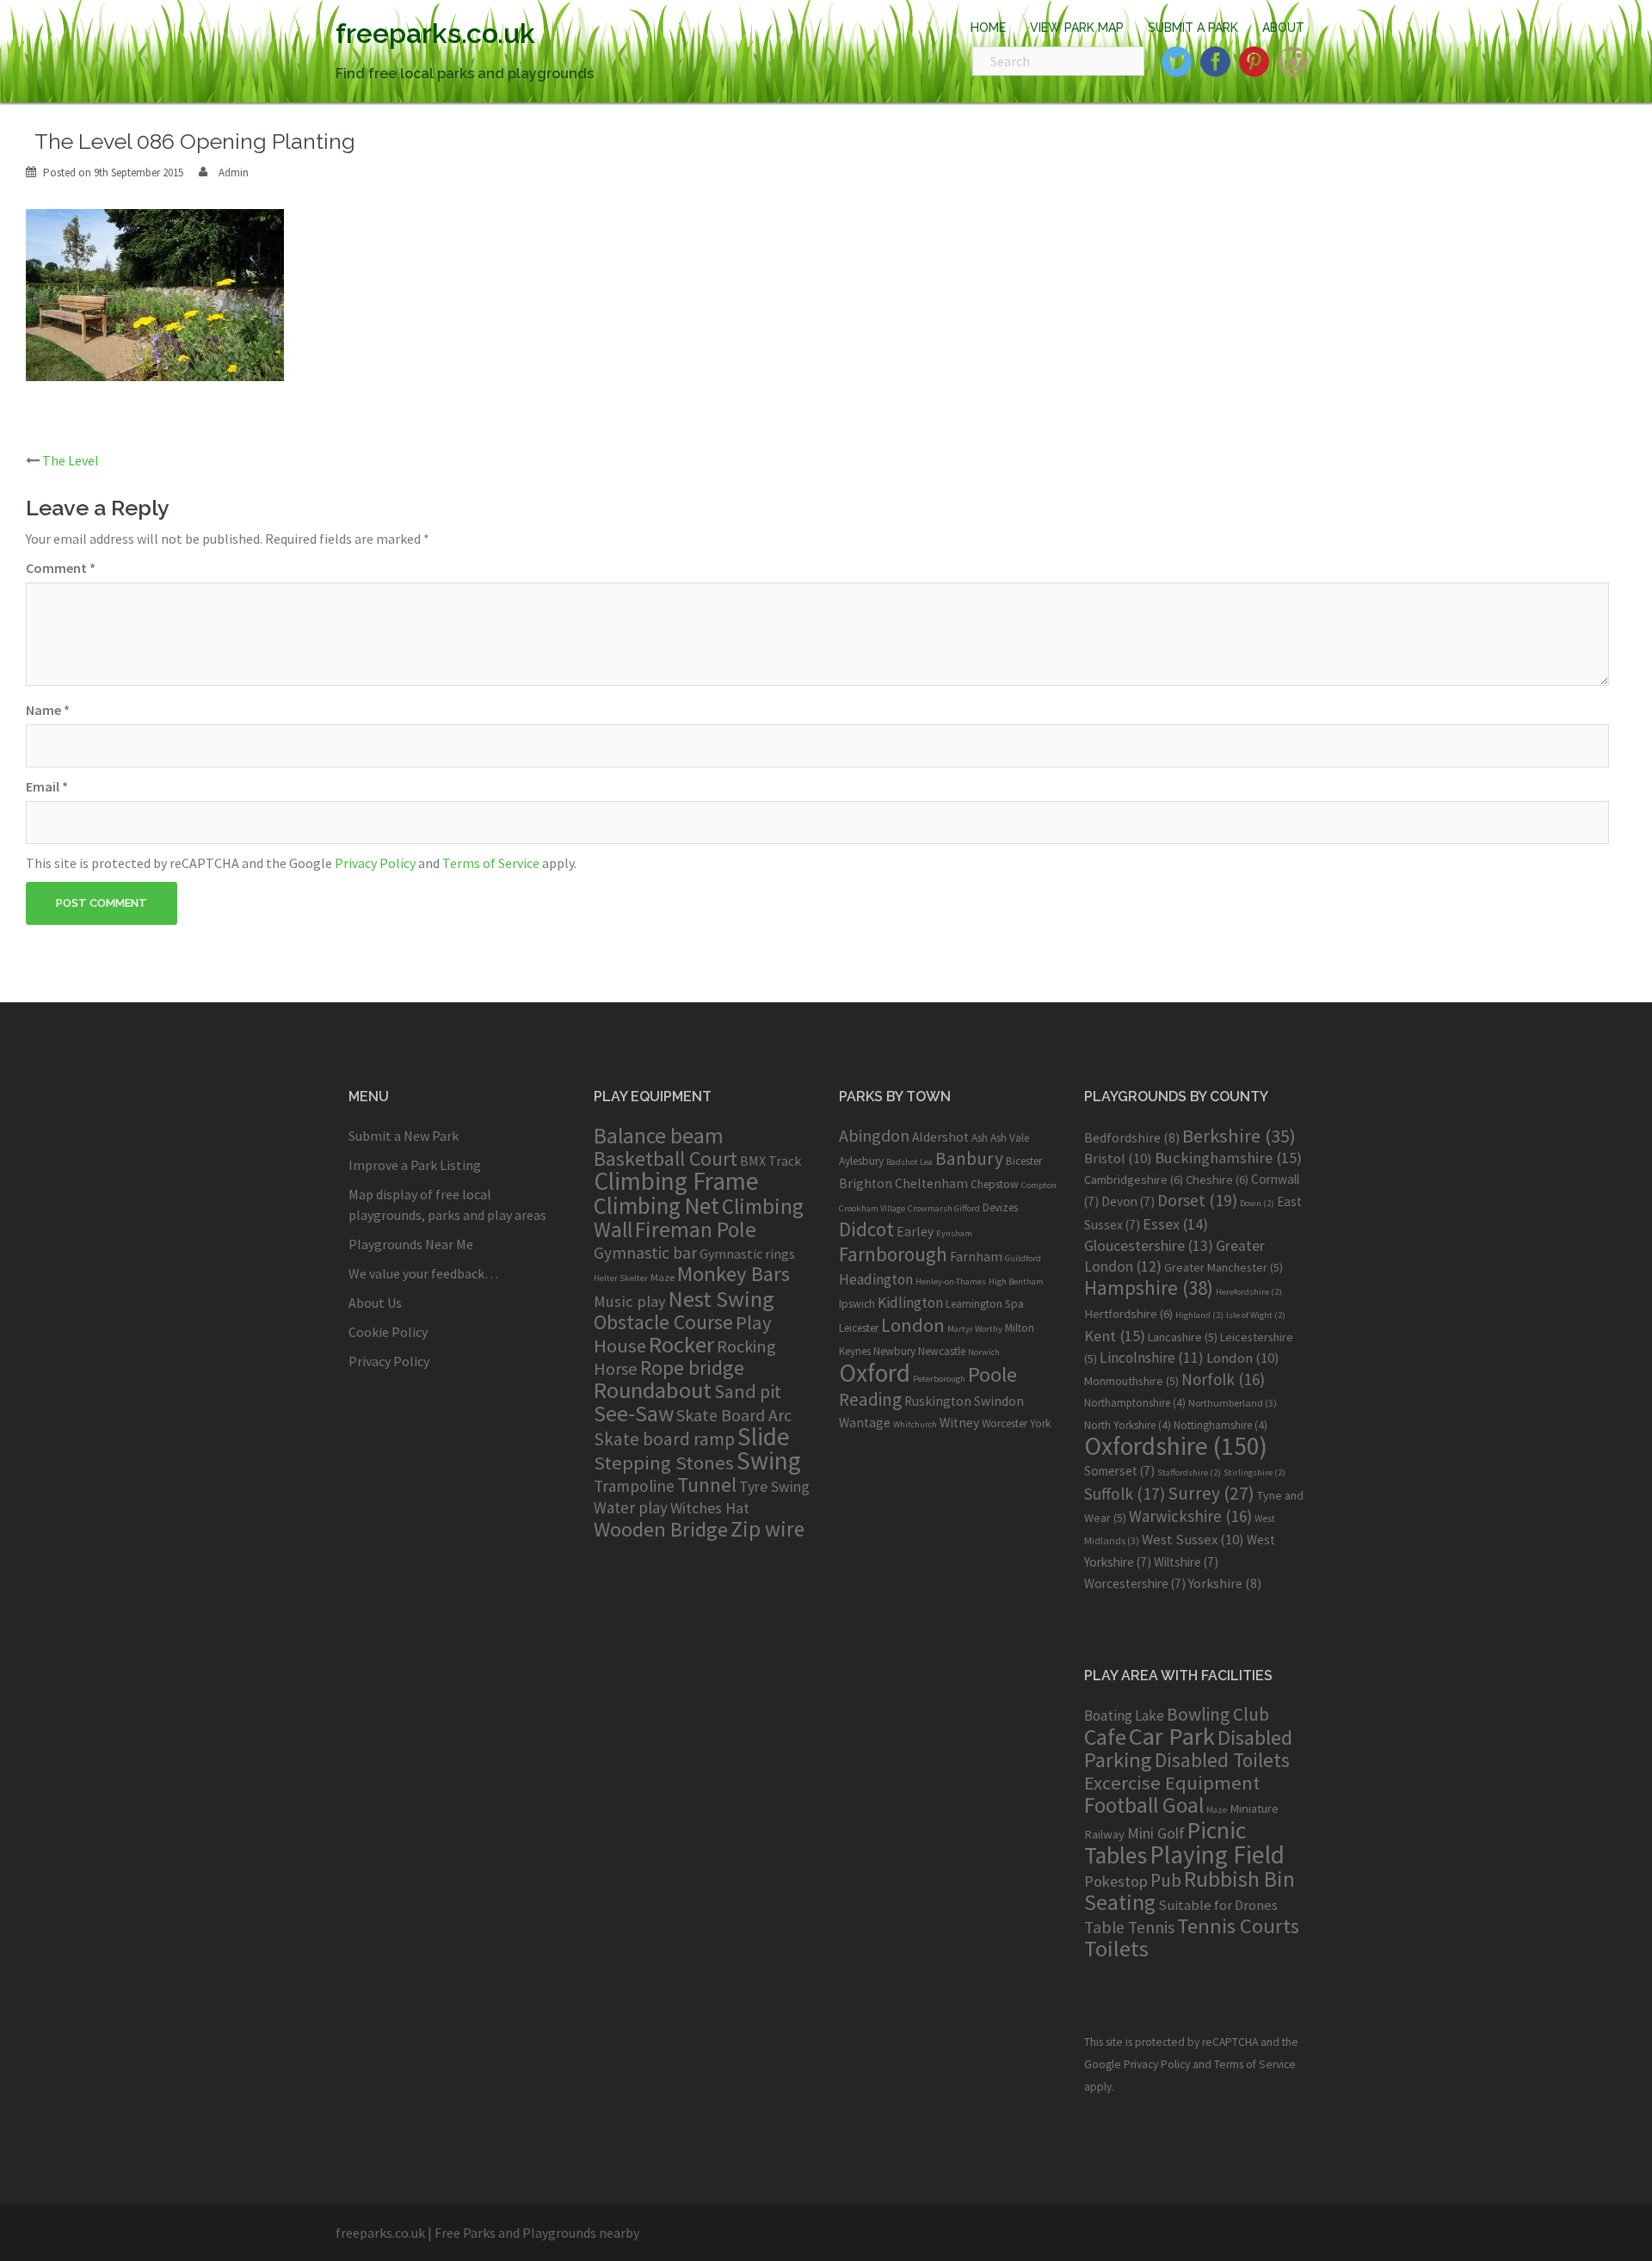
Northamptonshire (1135, 1403)
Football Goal (1144, 1805)
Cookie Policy (388, 1332)
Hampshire (1149, 1288)
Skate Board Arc (734, 1415)
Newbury (894, 1351)
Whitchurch (915, 1424)
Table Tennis (1129, 1927)
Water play (631, 1507)
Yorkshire (1225, 1583)
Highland (1199, 1315)
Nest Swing (721, 1299)
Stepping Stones (664, 1463)
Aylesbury (861, 1161)
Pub (1166, 1880)
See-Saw (634, 1414)
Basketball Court (666, 1158)
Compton (1039, 1185)
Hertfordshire (1128, 1314)
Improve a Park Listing (415, 1165)
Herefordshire (1249, 1292)
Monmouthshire (1131, 1381)
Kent (1115, 1336)
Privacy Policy (375, 863)
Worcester (1005, 1423)
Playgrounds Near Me (411, 1244)
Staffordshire (1189, 1472)
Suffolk (1125, 1494)
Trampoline (634, 1486)
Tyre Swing (774, 1487)
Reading (870, 1399)
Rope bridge (692, 1368)
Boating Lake (1124, 1716)
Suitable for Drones (1218, 1905)
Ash (980, 1138)
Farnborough (893, 1254)
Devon (1128, 1201)
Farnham (976, 1257)
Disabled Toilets (1222, 1760)
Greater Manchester (1224, 1267)
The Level (71, 460)
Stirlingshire (1254, 1472)
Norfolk (1223, 1379)
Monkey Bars (734, 1274)
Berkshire (1239, 1136)
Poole (992, 1374)
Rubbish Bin (1239, 1879)
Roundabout (653, 1390)
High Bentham (1016, 1281)
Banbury (969, 1158)
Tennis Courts (1238, 1926)
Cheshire (1217, 1180)
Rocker (681, 1344)
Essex (1175, 1224)
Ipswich (857, 1304)
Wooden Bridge (661, 1529)
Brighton (866, 1183)
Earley (915, 1232)
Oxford (875, 1373)
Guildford (1023, 1258)
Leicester (859, 1328)
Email (47, 786)
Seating (1120, 1902)
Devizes (1000, 1208)
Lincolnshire (1152, 1358)
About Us (375, 1303)
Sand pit (748, 1391)
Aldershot (940, 1137)
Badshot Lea (909, 1162)
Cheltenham (931, 1183)
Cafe (1105, 1737)
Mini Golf (1156, 1833)
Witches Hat (710, 1508)
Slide (764, 1436)
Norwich (984, 1352)
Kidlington (910, 1303)
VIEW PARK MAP (1077, 28)
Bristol (1118, 1158)
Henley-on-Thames (951, 1281)
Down (1257, 1203)
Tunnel (707, 1485)
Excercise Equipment (1172, 1783)
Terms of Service (491, 863)
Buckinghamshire (1228, 1158)
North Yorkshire (1128, 1425)
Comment (61, 568)
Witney (959, 1423)
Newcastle (942, 1351)
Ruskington (938, 1401)
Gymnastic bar (645, 1253)
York (1040, 1423)
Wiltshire (1186, 1562)
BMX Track (771, 1161)
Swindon (999, 1401)
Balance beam (659, 1136)
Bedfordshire (1132, 1137)
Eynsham (954, 1233)
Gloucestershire (1149, 1245)
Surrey (1211, 1493)
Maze (663, 1277)
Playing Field (1217, 1854)
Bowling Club (1218, 1714)
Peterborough (939, 1379)
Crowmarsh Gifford (944, 1208)
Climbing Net (656, 1205)
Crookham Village (872, 1208)
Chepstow (995, 1184)
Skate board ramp (664, 1439)
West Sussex (1193, 1539)
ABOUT (1283, 28)
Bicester (1024, 1161)
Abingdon (874, 1135)
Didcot (866, 1229)
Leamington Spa (985, 1304)
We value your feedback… (423, 1273)
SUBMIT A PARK (1193, 28)
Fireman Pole (696, 1229)
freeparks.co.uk (435, 33)
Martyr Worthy (975, 1329)
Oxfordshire (1176, 1446)
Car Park (1172, 1736)
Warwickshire (1190, 1516)
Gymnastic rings (747, 1254)
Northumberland (1233, 1403)
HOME (988, 28)
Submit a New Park (404, 1136)
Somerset (1119, 1471)
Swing (769, 1460)
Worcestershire (1135, 1583)
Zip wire (767, 1529)
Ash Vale (1010, 1138)
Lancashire (1183, 1337)
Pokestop (1116, 1881)
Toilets (1116, 1948)
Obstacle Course (663, 1322)
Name (48, 710)
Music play (630, 1301)
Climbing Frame (676, 1181)
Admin (234, 173)
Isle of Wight (1256, 1315)
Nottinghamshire (1221, 1425)
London (913, 1325)
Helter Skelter (621, 1278)
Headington (876, 1279)
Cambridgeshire (1134, 1180)
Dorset (1197, 1200)
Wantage (865, 1423)
